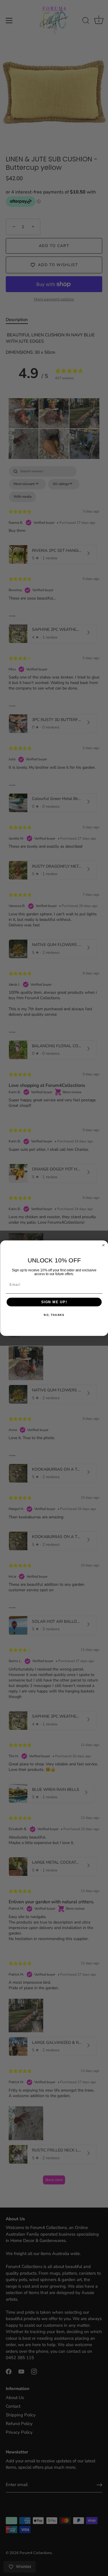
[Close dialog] (103, 1245)
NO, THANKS (54, 1315)
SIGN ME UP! (54, 1302)
